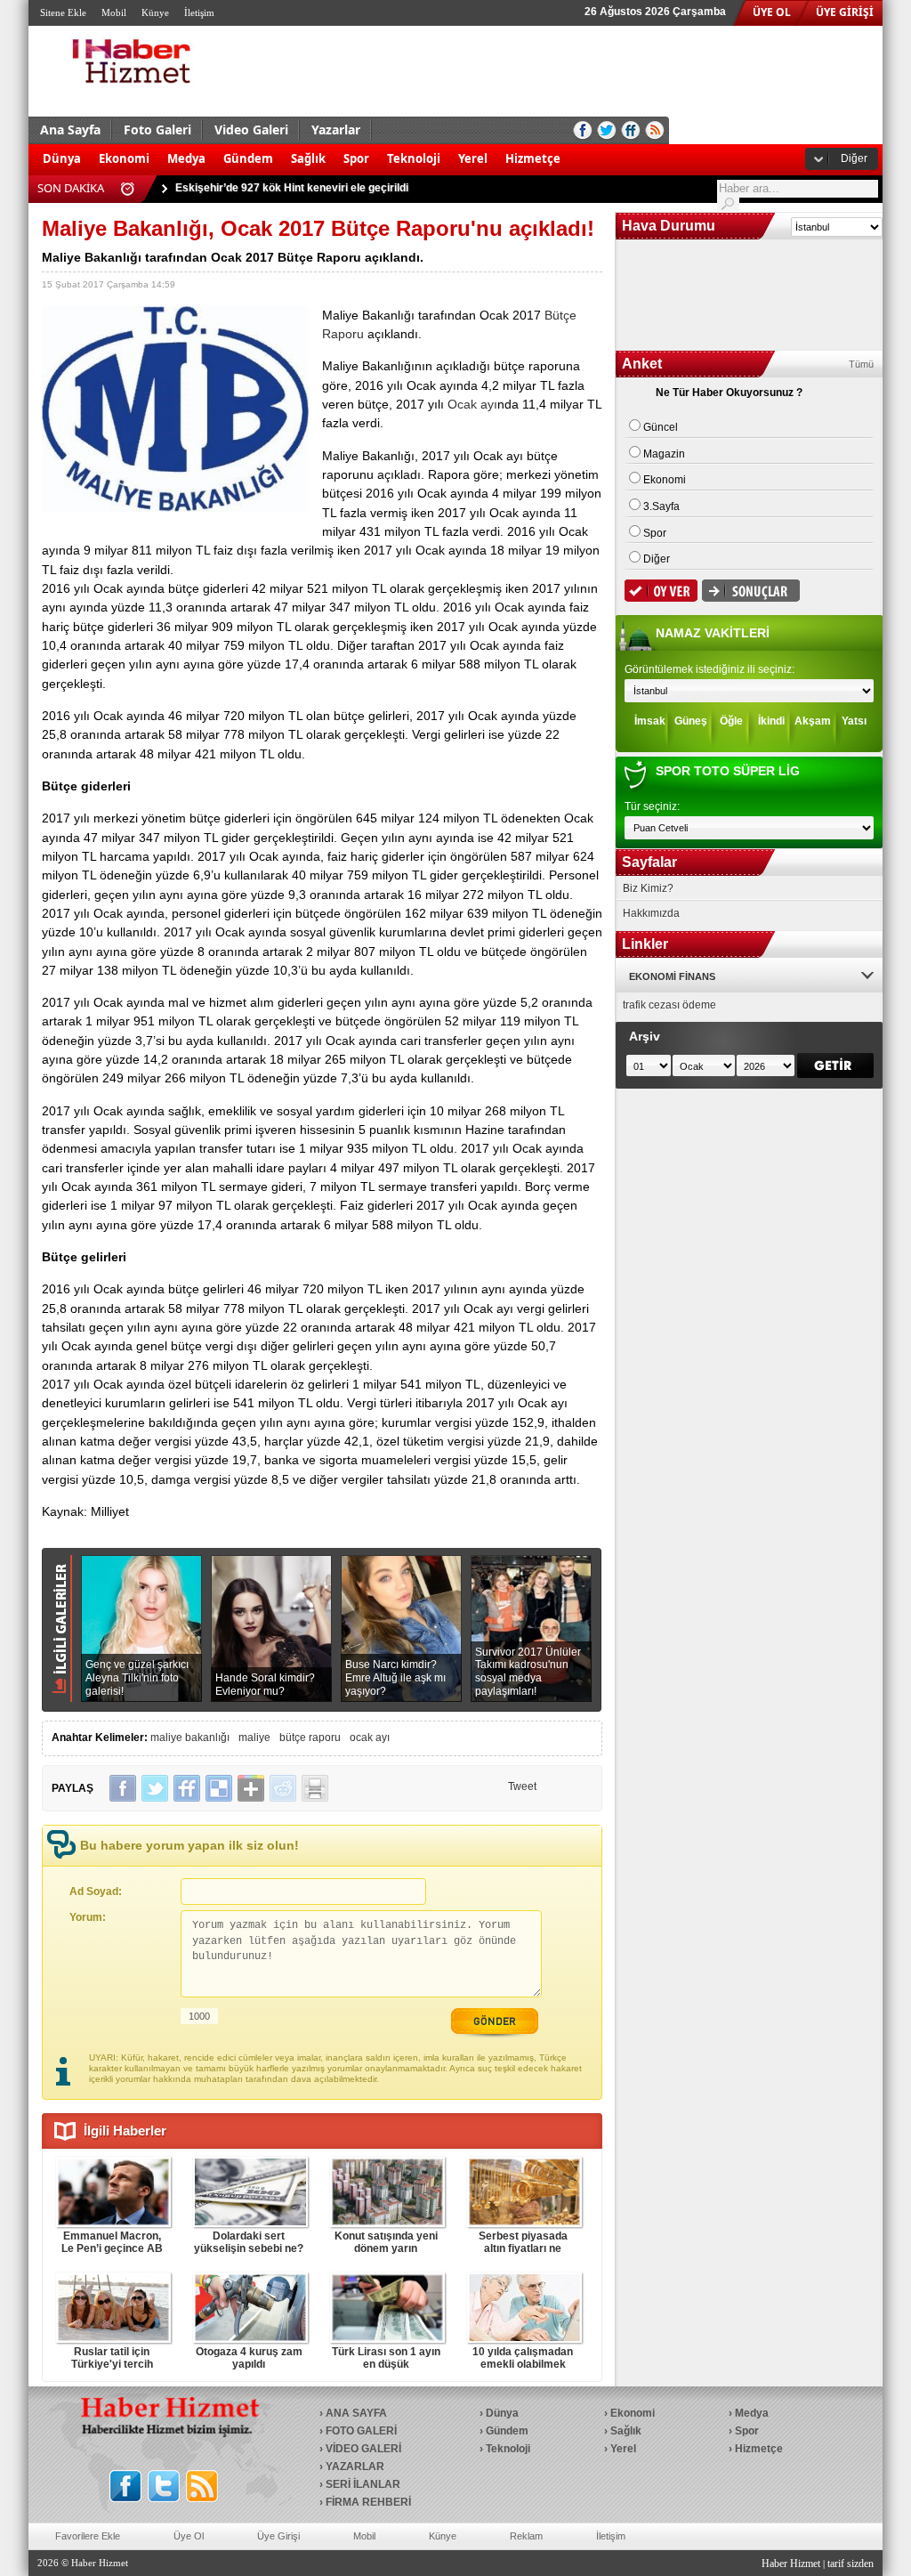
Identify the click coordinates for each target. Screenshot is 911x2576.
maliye (254, 1738)
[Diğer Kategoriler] (578, 150)
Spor (356, 158)
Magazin (664, 454)
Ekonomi (124, 158)
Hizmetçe (533, 158)
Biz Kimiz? (648, 888)
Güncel (661, 427)
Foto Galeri (157, 130)
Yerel (473, 158)
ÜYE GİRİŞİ (845, 12)
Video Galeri (251, 130)
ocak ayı (370, 1738)
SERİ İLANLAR (363, 2484)
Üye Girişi (278, 2536)
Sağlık (308, 158)
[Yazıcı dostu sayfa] (315, 1788)
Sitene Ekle (63, 12)
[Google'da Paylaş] (251, 1788)
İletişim (199, 12)
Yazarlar (336, 130)
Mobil (114, 12)
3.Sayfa (661, 506)
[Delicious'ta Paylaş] (219, 1788)
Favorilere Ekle (88, 2536)
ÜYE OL (772, 12)
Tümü (861, 364)
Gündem (248, 158)
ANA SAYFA (356, 2413)
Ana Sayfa (70, 130)
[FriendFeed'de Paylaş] (187, 1788)
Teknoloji (414, 158)
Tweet (522, 1786)
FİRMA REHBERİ (368, 2502)
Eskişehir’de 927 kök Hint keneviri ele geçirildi (292, 188)
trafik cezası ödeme (669, 1005)
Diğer (854, 158)
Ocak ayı (472, 404)
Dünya (62, 158)
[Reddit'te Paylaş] (283, 1788)
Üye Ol (189, 2536)
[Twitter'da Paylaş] (155, 1788)
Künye (155, 12)
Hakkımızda (651, 913)
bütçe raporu (310, 1738)
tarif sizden (851, 2564)
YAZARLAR (355, 2467)
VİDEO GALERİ (363, 2449)
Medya (186, 158)
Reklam (526, 2536)
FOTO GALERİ (361, 2431)
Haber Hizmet (791, 2564)
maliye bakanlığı (190, 1738)
